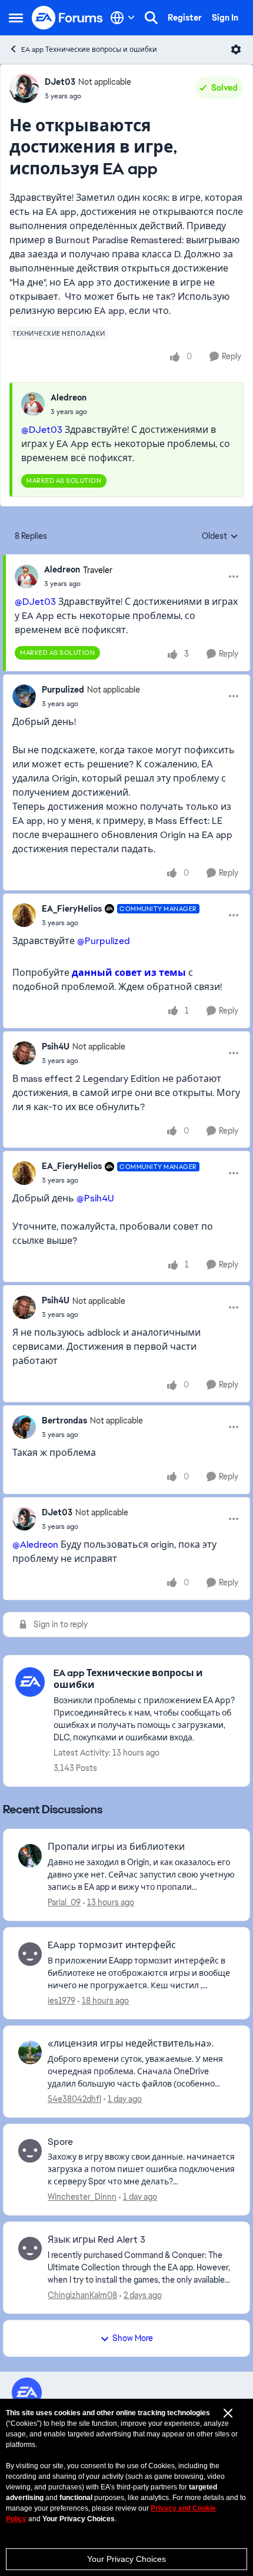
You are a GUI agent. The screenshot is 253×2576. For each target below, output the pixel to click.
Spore (60, 2142)
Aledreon (69, 398)
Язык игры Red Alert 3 (96, 2240)
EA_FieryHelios (72, 909)
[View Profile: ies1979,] (30, 1954)
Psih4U (56, 1047)
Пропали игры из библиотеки (116, 1847)
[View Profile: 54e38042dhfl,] (30, 2052)
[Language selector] (123, 18)
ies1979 (61, 2001)
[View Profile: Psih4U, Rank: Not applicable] (24, 1053)
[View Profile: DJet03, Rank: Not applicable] (24, 88)
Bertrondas (64, 1421)
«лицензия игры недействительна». (131, 2044)
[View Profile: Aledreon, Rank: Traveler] (26, 577)
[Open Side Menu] (16, 18)
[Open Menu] (236, 49)
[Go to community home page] (68, 18)
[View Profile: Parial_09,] (30, 1856)
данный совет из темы (129, 973)
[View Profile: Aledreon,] (33, 404)
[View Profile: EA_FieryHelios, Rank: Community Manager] (24, 915)
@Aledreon (35, 1544)
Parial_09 (64, 1902)
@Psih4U (95, 1198)
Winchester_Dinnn (82, 2197)
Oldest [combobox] (220, 537)
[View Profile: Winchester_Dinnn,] (30, 2151)
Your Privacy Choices (126, 2559)
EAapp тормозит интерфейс (112, 1945)
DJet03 (60, 82)
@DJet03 (42, 430)
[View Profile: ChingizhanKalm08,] (30, 2249)
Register (185, 18)
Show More (133, 2338)
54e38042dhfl (74, 2099)
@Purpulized (104, 941)
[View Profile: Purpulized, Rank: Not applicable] (24, 696)
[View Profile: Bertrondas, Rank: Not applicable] (24, 1427)
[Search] (151, 18)
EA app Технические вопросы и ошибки (89, 49)
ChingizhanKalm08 (82, 2295)
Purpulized (63, 690)
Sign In (225, 18)
